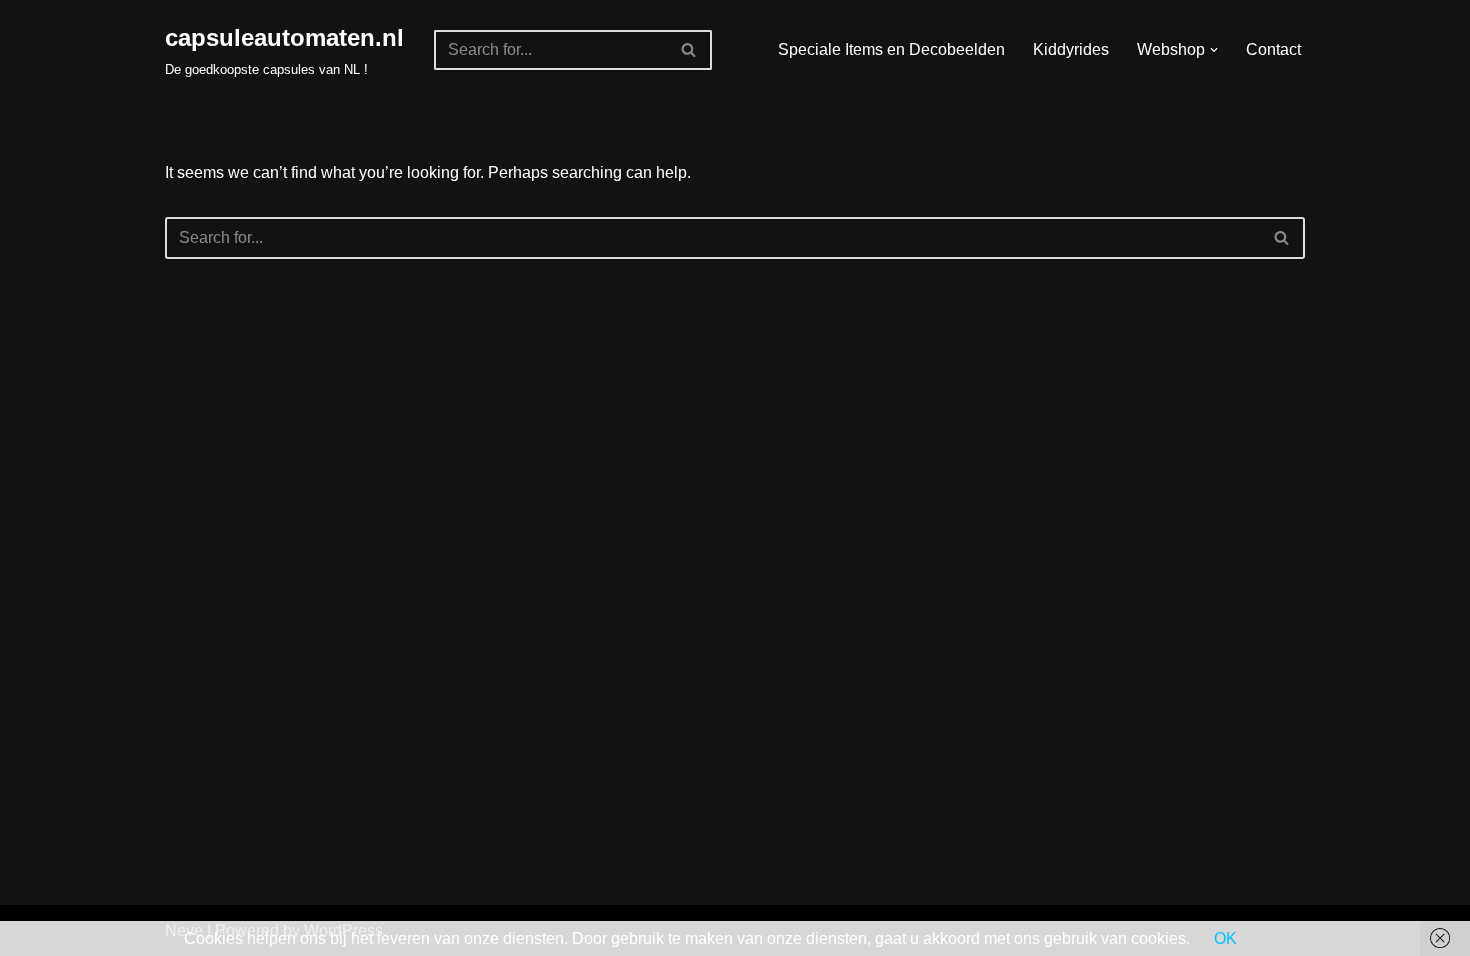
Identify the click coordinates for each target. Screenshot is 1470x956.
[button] (1214, 50)
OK (1225, 938)
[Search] (689, 50)
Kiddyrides (1071, 49)
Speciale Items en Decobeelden (891, 49)
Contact (1273, 49)
